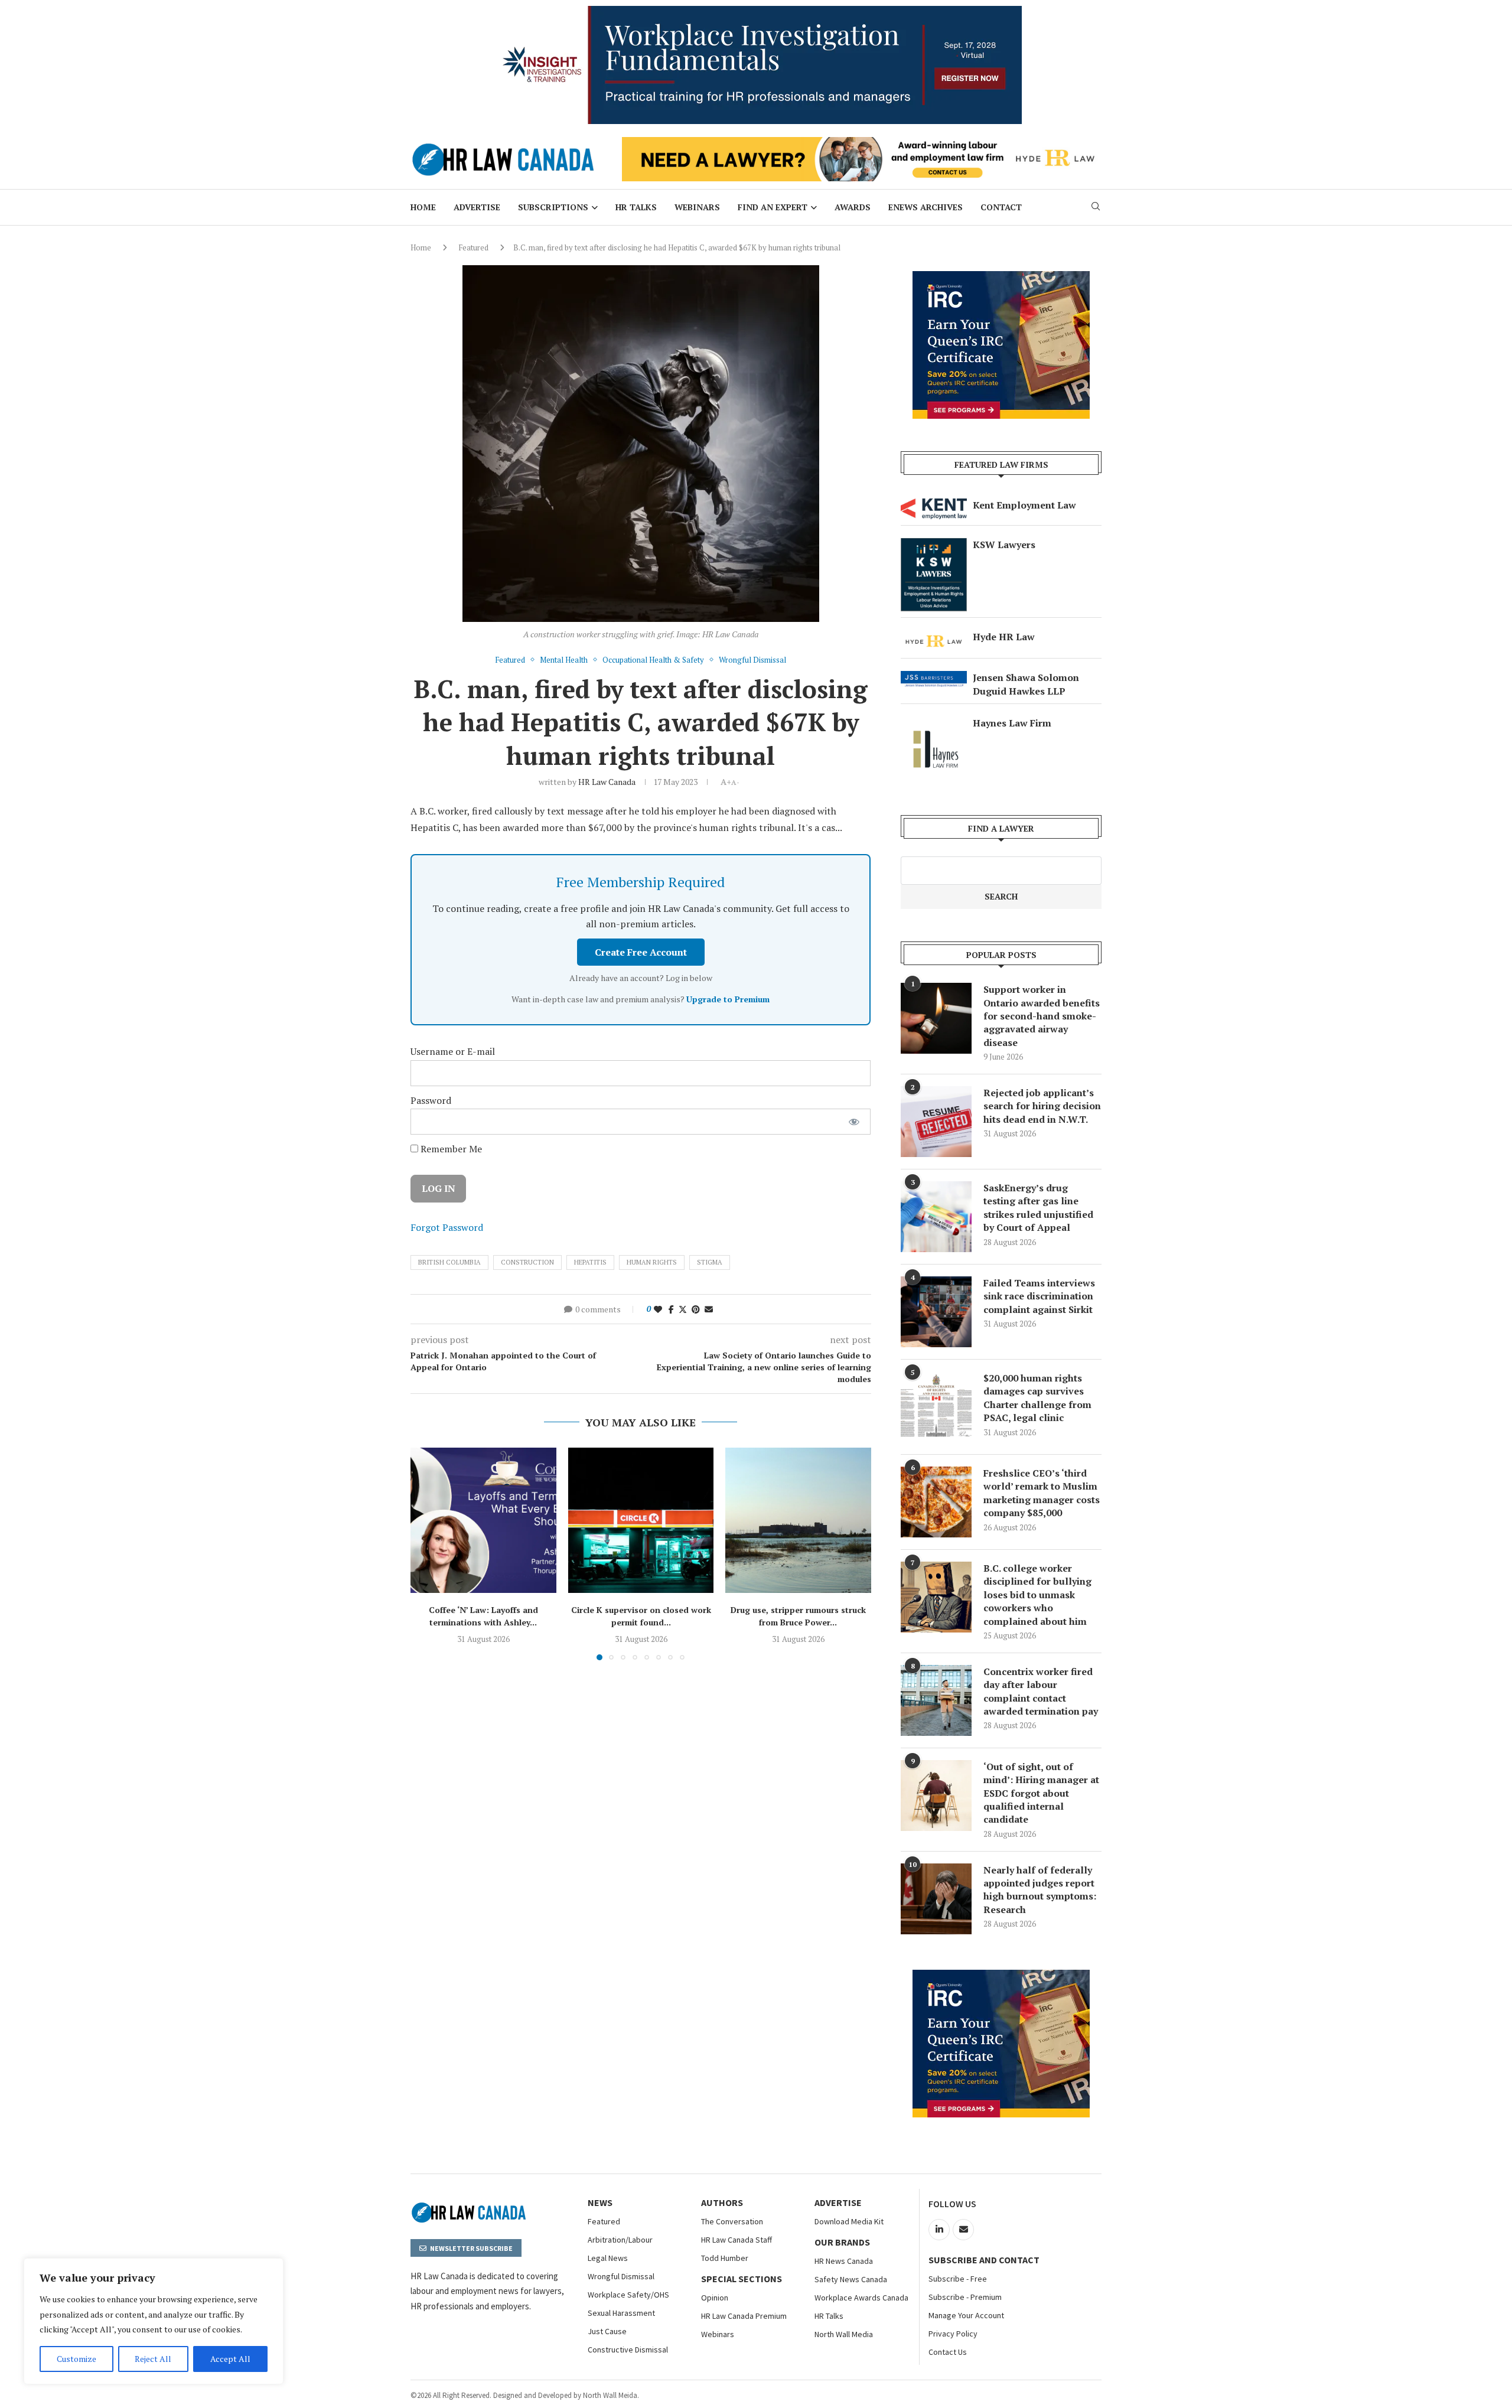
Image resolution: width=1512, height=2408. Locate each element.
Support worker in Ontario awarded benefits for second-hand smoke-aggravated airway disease (1042, 1016)
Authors (722, 2202)
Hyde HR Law (1004, 637)
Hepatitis (590, 1262)
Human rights (652, 1262)
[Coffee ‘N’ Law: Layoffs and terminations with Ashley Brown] (483, 1521)
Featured (473, 247)
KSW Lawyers (1004, 545)
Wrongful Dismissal (621, 2276)
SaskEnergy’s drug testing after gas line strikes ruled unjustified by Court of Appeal (1038, 1208)
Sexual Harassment (621, 2313)
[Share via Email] (709, 1309)
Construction (527, 1262)
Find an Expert (773, 207)
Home (423, 207)
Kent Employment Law (1024, 505)
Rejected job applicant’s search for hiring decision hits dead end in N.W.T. (1042, 1106)
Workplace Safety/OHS (628, 2295)
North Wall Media (844, 2334)
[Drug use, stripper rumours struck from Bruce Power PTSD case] (798, 1521)
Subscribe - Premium (965, 2297)
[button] (426, 1553)
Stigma (710, 1262)
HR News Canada (844, 2261)
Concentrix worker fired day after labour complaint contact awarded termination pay (1041, 1691)
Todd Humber (725, 2258)
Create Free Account (641, 952)
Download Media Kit (849, 2221)
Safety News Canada (851, 2279)
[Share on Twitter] (683, 1309)
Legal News (608, 2258)
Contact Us (948, 2352)
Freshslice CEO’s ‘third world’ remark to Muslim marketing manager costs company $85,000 (1042, 1493)
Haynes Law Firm (1012, 723)
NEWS (600, 2202)
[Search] (1096, 208)
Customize (76, 2359)
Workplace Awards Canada (861, 2298)
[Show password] (854, 1122)
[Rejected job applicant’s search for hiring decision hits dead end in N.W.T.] (936, 1122)
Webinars (697, 207)
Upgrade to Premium (728, 999)
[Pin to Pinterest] (696, 1309)
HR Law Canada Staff (737, 2240)
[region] (154, 2321)
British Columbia (449, 1262)
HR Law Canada (607, 782)
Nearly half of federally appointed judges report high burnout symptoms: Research (1040, 1890)
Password (431, 1100)
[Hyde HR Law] (862, 144)
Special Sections (742, 2279)
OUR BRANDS (842, 2242)
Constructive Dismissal (628, 2350)
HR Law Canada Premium (744, 2316)
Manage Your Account (966, 2315)
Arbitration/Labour (620, 2240)
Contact (1001, 207)
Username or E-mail (453, 1051)
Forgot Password (447, 1227)
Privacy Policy (953, 2334)
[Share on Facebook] (671, 1309)
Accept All (230, 2359)
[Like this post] (658, 1309)
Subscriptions (553, 207)
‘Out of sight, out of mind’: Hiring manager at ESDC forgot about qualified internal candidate (1041, 1793)
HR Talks (636, 207)
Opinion (715, 2298)
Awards (853, 207)
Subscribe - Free (958, 2279)
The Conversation (732, 2221)
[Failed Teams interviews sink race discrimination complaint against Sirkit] (936, 1312)
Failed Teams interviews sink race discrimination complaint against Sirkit (1039, 1296)
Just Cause (607, 2331)
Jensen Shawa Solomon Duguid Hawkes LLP (1026, 684)
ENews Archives (926, 207)
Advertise (477, 207)
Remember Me (450, 1149)
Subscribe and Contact (984, 2260)
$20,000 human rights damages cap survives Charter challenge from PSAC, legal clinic (1037, 1398)
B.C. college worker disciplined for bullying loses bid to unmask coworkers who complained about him (1037, 1595)
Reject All (153, 2359)
